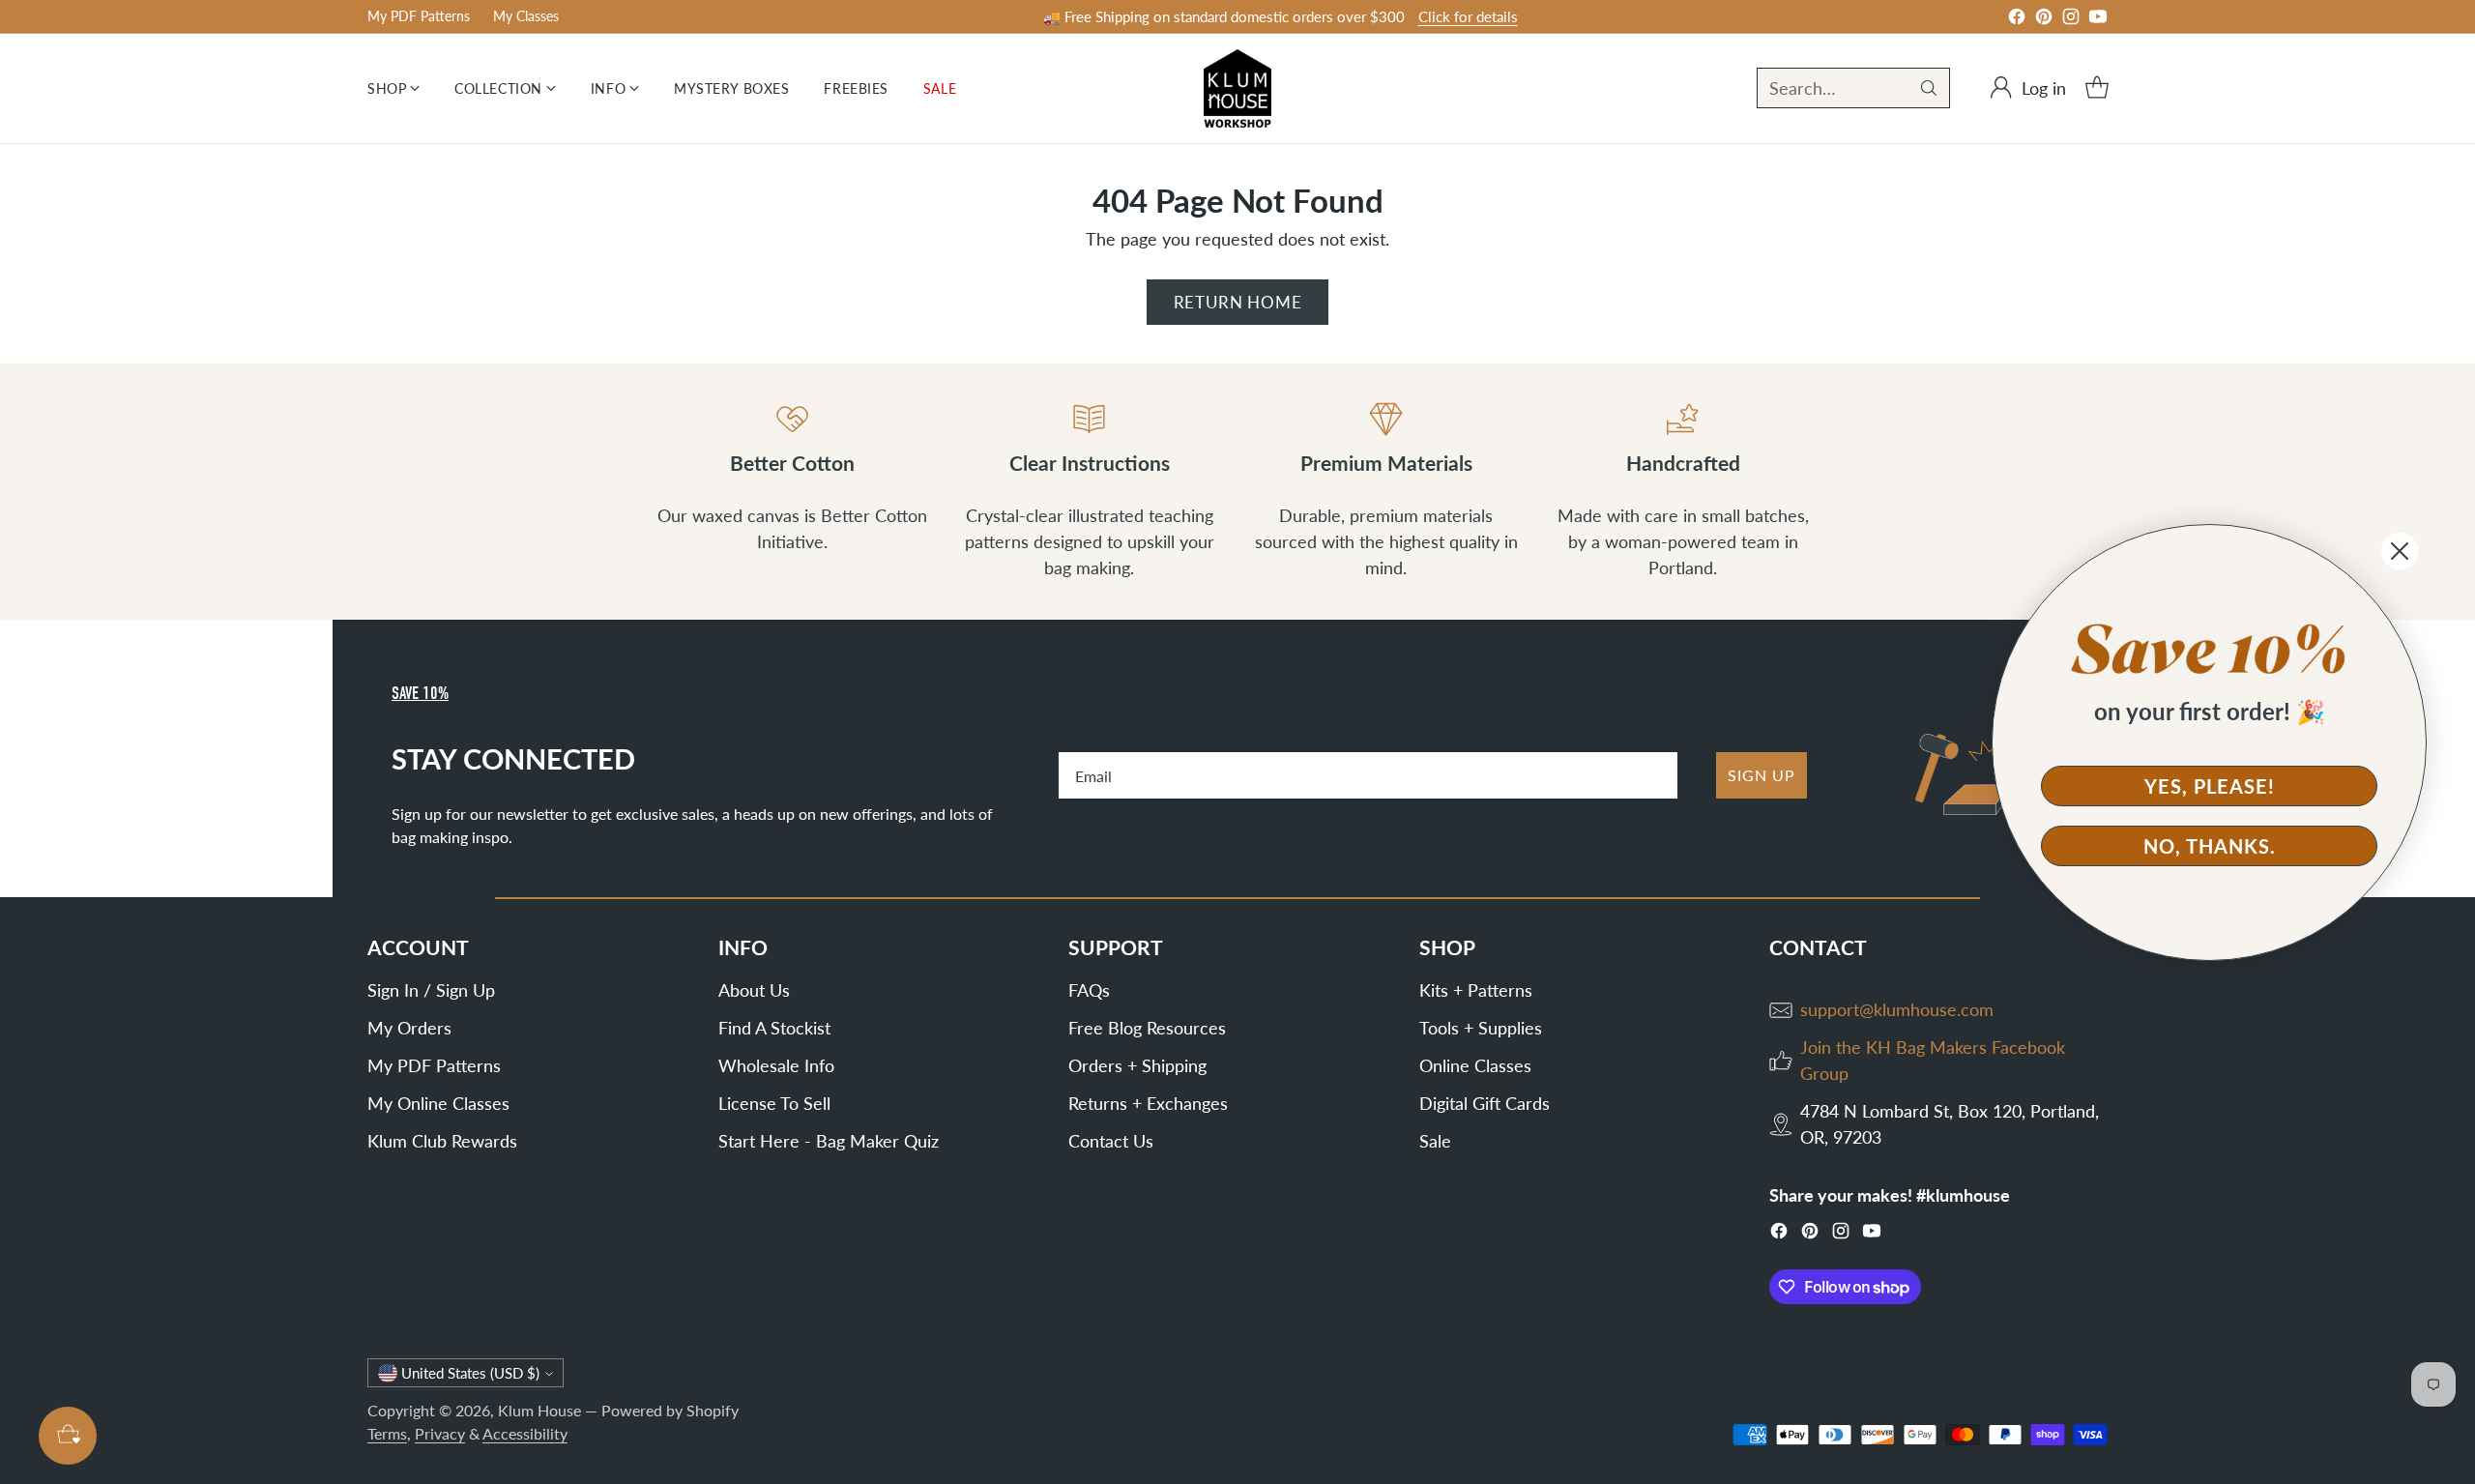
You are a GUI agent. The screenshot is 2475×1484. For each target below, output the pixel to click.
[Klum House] (1237, 88)
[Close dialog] (2400, 551)
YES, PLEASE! (2210, 786)
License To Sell (774, 1103)
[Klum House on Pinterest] (2044, 20)
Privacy (440, 1433)
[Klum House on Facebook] (2017, 20)
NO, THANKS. (2210, 846)
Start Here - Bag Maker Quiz (829, 1141)
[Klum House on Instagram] (2071, 20)
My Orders (409, 1028)
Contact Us (1111, 1141)
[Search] (1929, 88)
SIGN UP (1762, 775)
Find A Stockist (774, 1028)
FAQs (1089, 990)
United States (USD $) (470, 1373)
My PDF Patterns (434, 1065)
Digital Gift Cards (1485, 1103)
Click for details (1468, 16)
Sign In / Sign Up (431, 990)
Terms (387, 1433)
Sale (1435, 1141)
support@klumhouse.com (1897, 1009)
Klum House (539, 1410)
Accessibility (525, 1433)
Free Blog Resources (1147, 1028)
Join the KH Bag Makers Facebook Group (1933, 1060)
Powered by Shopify (670, 1410)
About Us (754, 990)
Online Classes (1475, 1065)
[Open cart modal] (2097, 88)
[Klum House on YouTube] (2098, 20)
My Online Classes (438, 1103)
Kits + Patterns (1476, 990)
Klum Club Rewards (442, 1141)
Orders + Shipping (1137, 1065)
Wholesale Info (776, 1065)
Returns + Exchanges (1148, 1103)
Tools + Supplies (1481, 1028)
